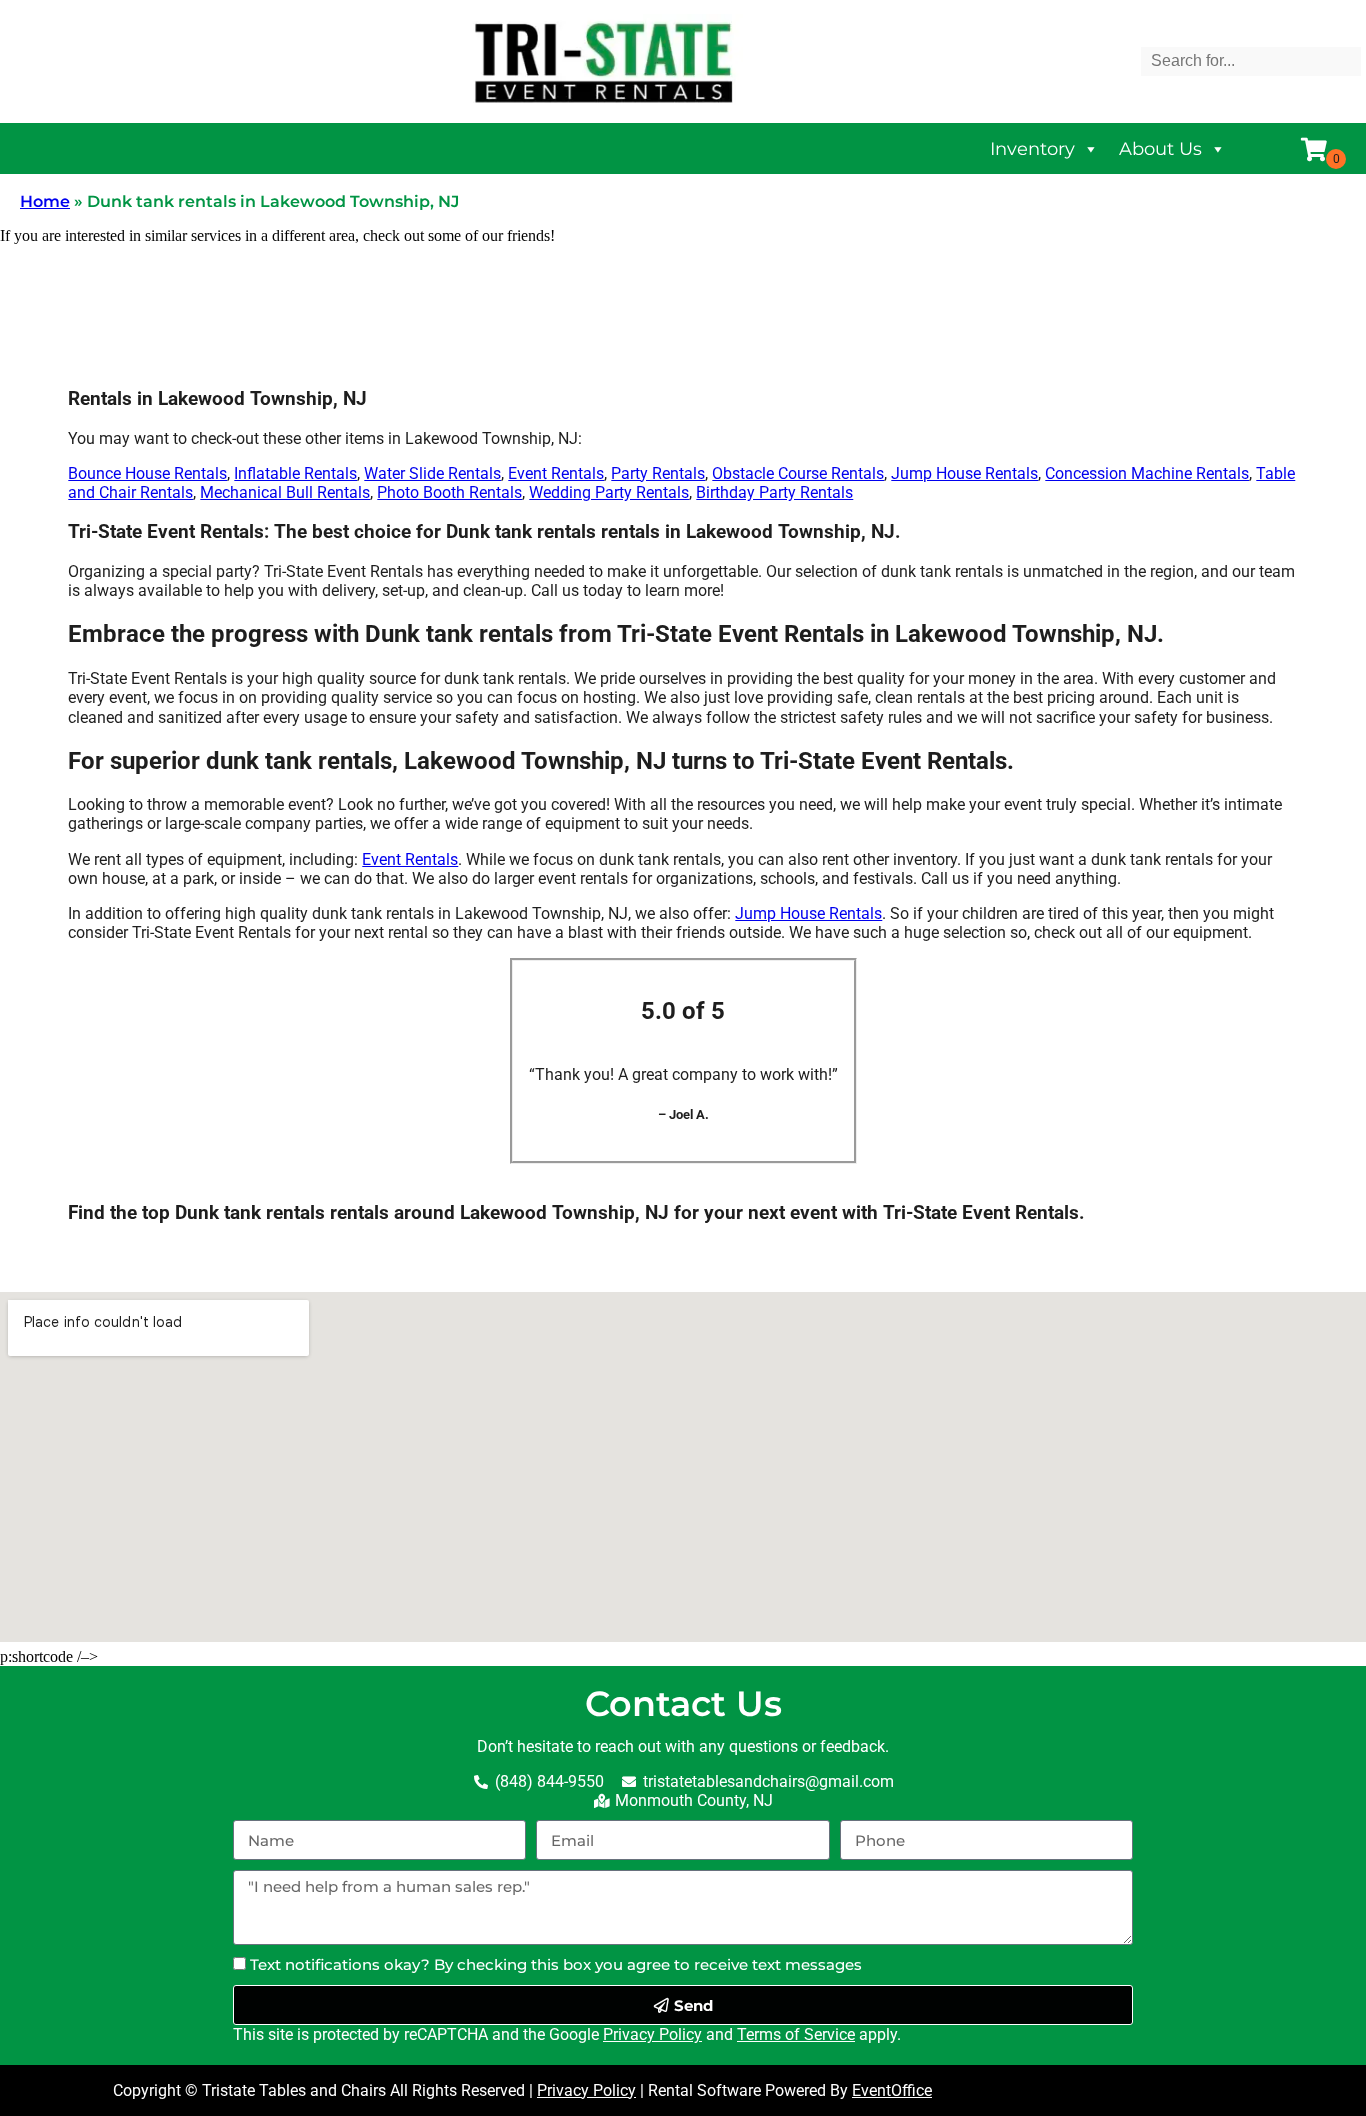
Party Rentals (658, 473)
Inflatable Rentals (295, 473)
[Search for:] (1251, 60)
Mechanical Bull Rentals (285, 492)
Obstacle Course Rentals (798, 473)
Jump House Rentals (964, 473)
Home (45, 201)
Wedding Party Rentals (609, 492)
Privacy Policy (652, 2034)
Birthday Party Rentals (774, 492)
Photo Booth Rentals (449, 492)
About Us (1160, 149)
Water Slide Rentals (432, 473)
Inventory (1032, 149)
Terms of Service (796, 2034)
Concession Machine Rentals (1147, 473)
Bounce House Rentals (147, 473)
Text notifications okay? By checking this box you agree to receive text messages (556, 1964)
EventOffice (892, 2090)
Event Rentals (556, 473)
